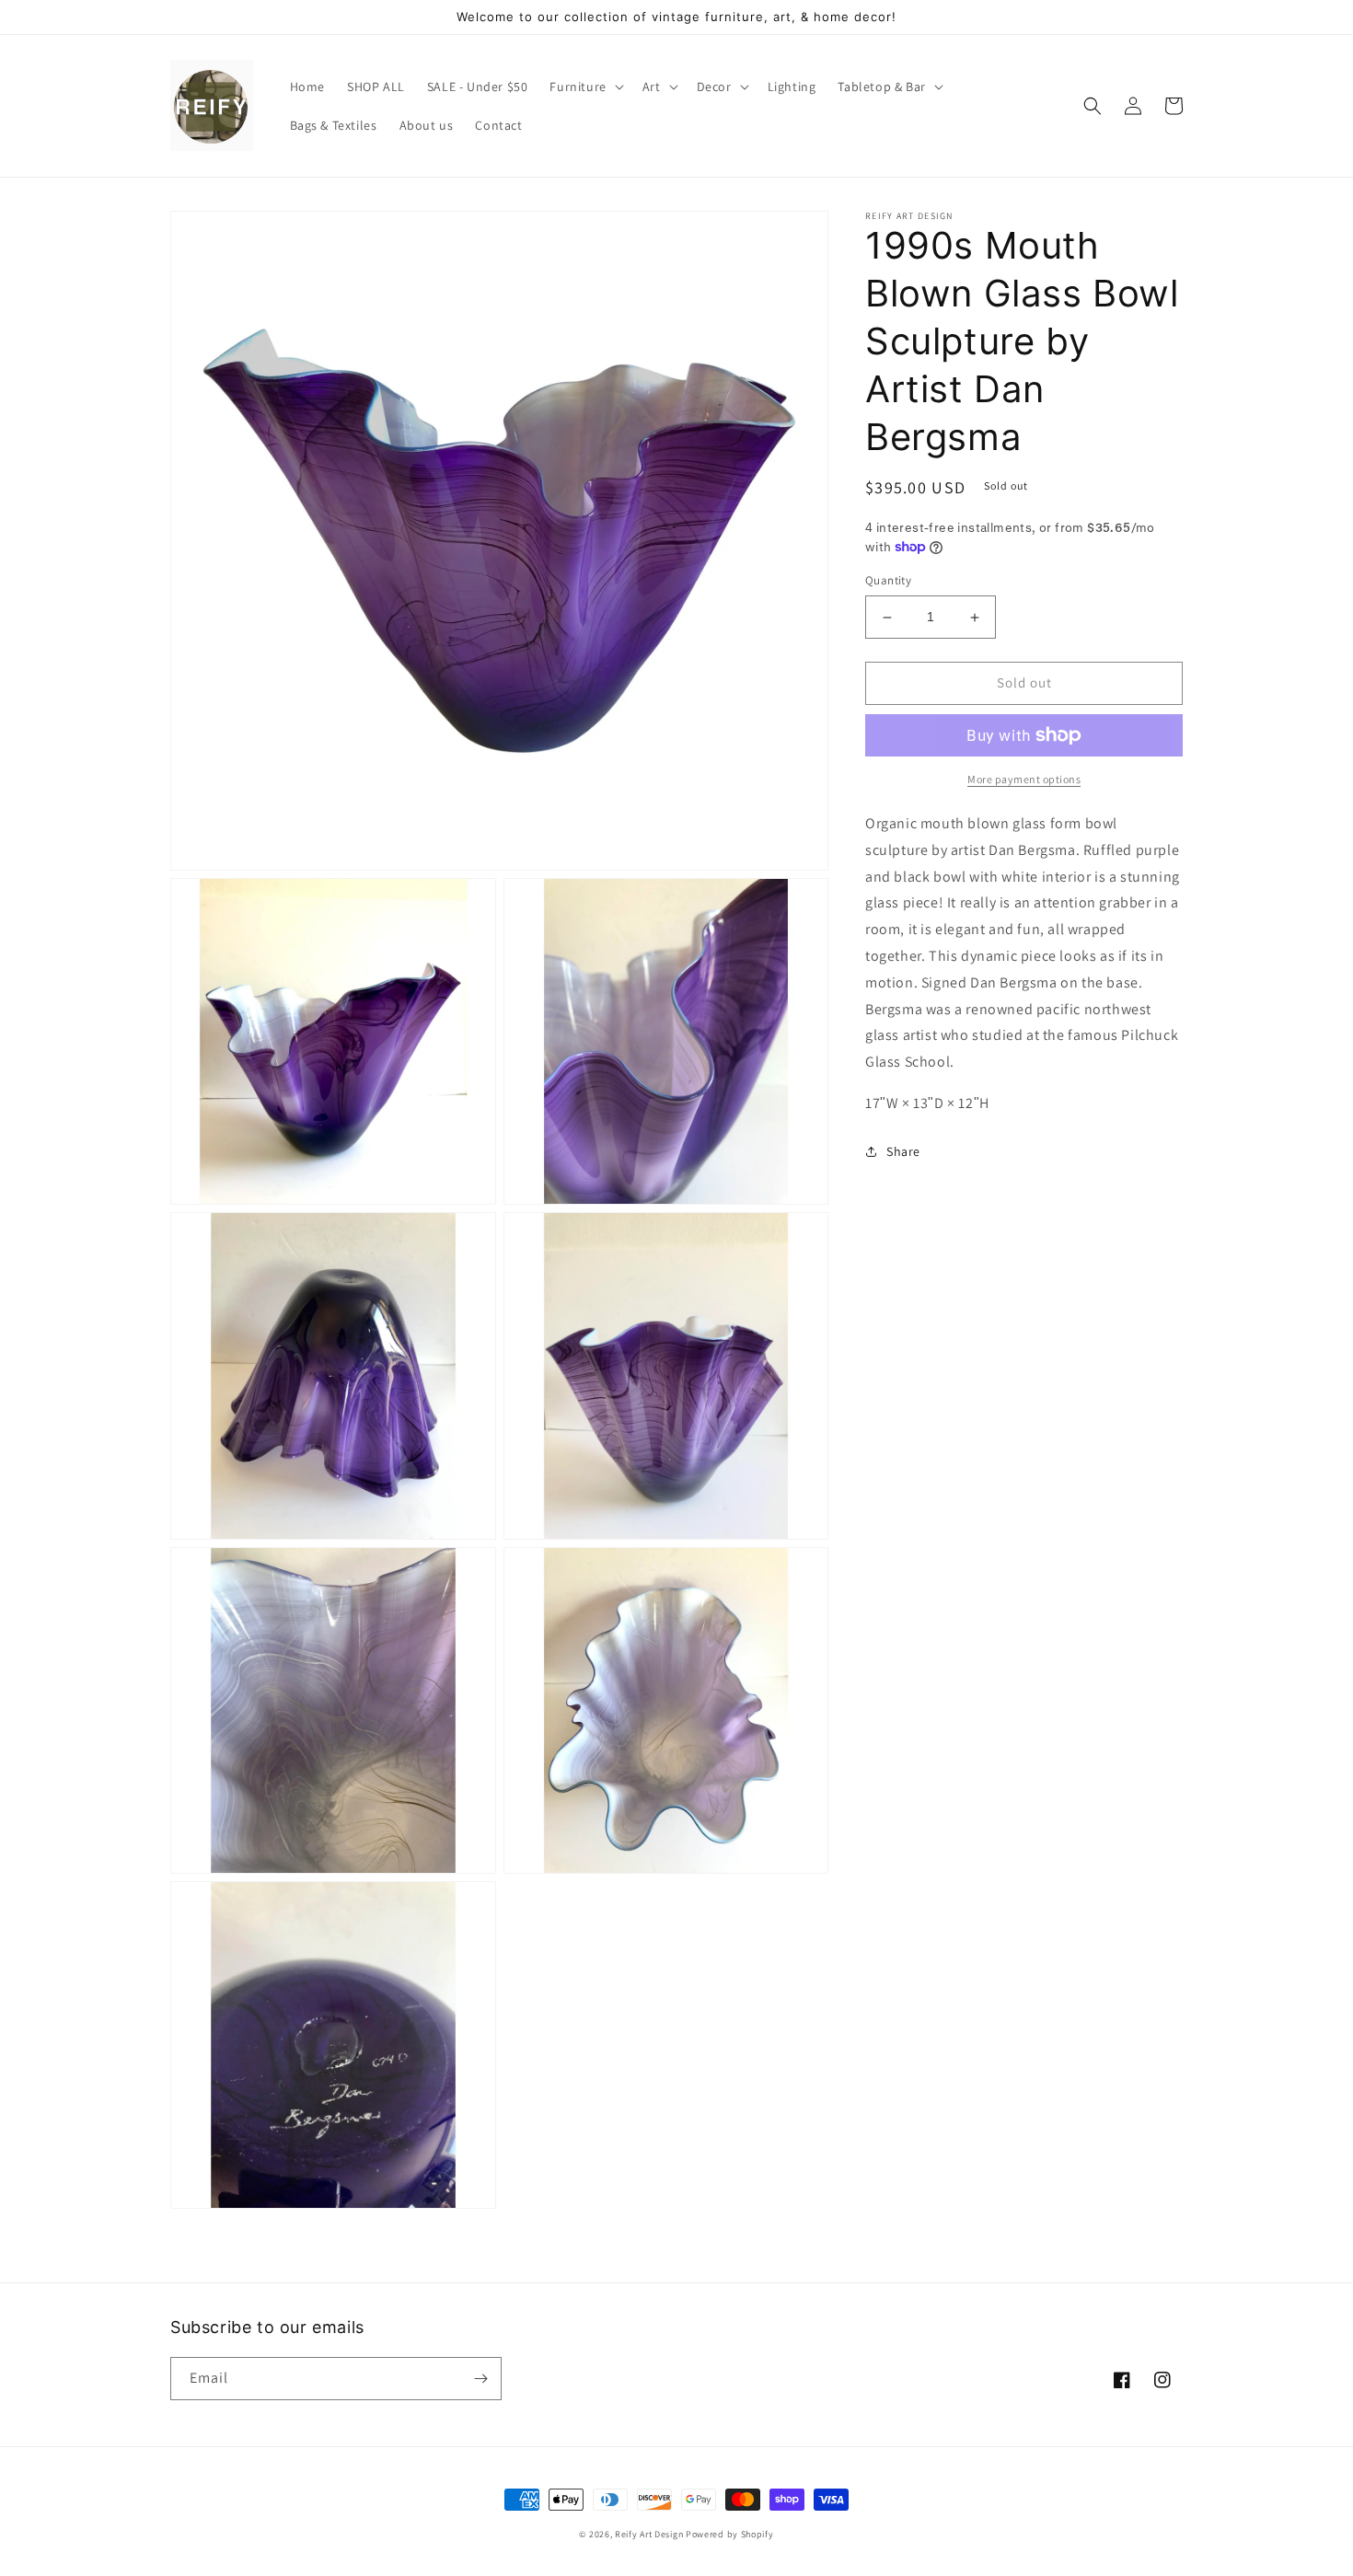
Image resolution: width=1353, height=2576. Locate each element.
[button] (584, 87)
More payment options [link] (1024, 779)
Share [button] (903, 1151)
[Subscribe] (480, 2379)
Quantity (888, 581)
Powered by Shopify (730, 2534)
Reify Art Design (649, 2534)
